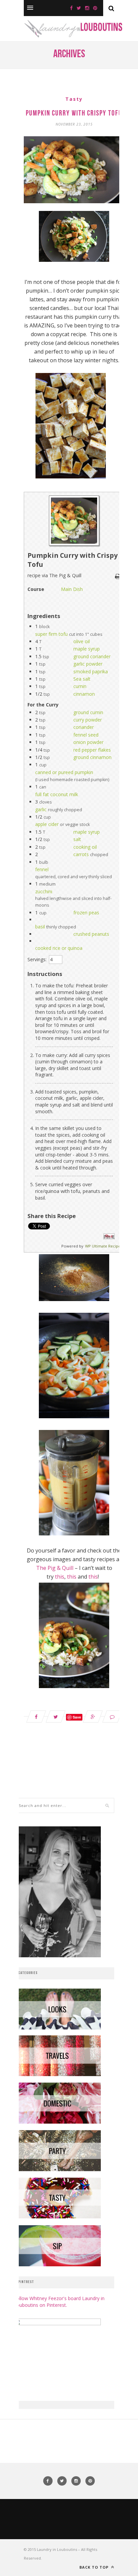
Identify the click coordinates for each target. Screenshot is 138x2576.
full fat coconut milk (57, 794)
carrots (81, 854)
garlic (41, 809)
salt (77, 839)
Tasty (74, 99)
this (60, 1577)
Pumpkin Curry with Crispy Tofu (74, 114)
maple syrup (87, 649)
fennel (42, 869)
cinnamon (84, 694)
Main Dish (72, 589)
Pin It (109, 1237)
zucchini (44, 891)
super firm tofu (51, 634)
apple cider (47, 824)
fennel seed (86, 735)
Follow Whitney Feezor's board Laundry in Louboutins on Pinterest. (59, 2302)
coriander (84, 727)
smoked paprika (91, 671)
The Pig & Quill (55, 1568)
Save (77, 1717)
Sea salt (82, 679)
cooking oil (85, 847)
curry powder (88, 720)
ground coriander (92, 656)
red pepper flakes (92, 750)
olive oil (82, 641)
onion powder (88, 742)
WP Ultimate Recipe (103, 1246)
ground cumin (88, 712)
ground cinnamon (92, 757)
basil (40, 927)
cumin (80, 686)
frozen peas (86, 913)
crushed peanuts (91, 934)
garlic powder (88, 664)
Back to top (95, 2567)
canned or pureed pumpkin (64, 772)
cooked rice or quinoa (59, 948)
